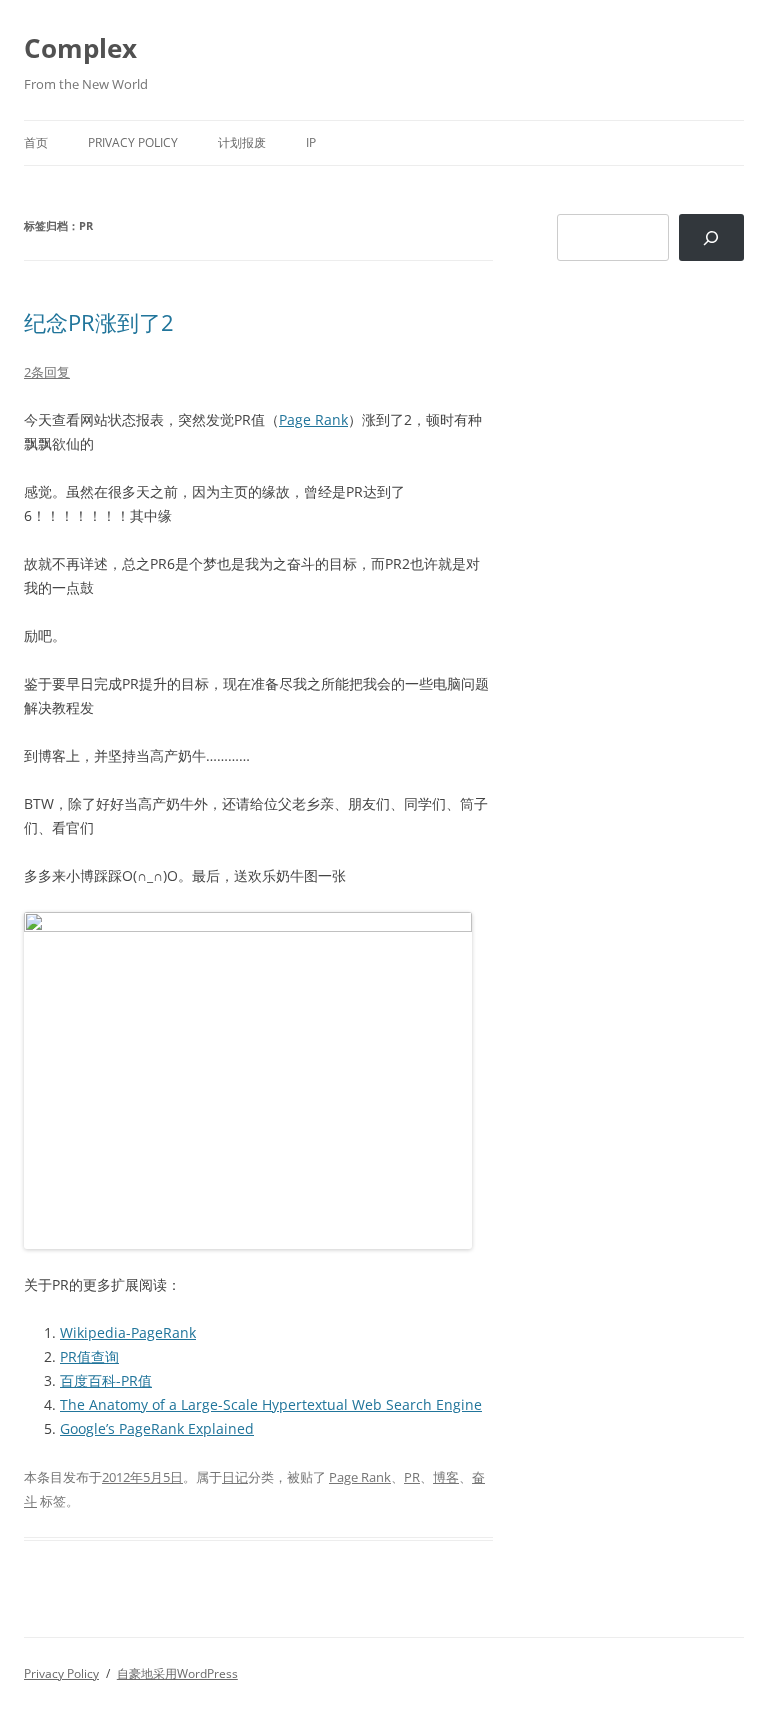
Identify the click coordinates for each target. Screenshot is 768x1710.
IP (311, 142)
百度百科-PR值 (106, 1380)
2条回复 (47, 372)
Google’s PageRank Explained (157, 1428)
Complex (80, 48)
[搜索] (711, 237)
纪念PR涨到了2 (99, 322)
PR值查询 (89, 1356)
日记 (235, 1477)
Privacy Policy (133, 142)
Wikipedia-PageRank (128, 1332)
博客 (446, 1477)
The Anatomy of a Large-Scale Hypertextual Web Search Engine (271, 1404)
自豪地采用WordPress (177, 1673)
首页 (36, 142)
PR (412, 1477)
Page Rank (313, 419)
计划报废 (242, 142)
